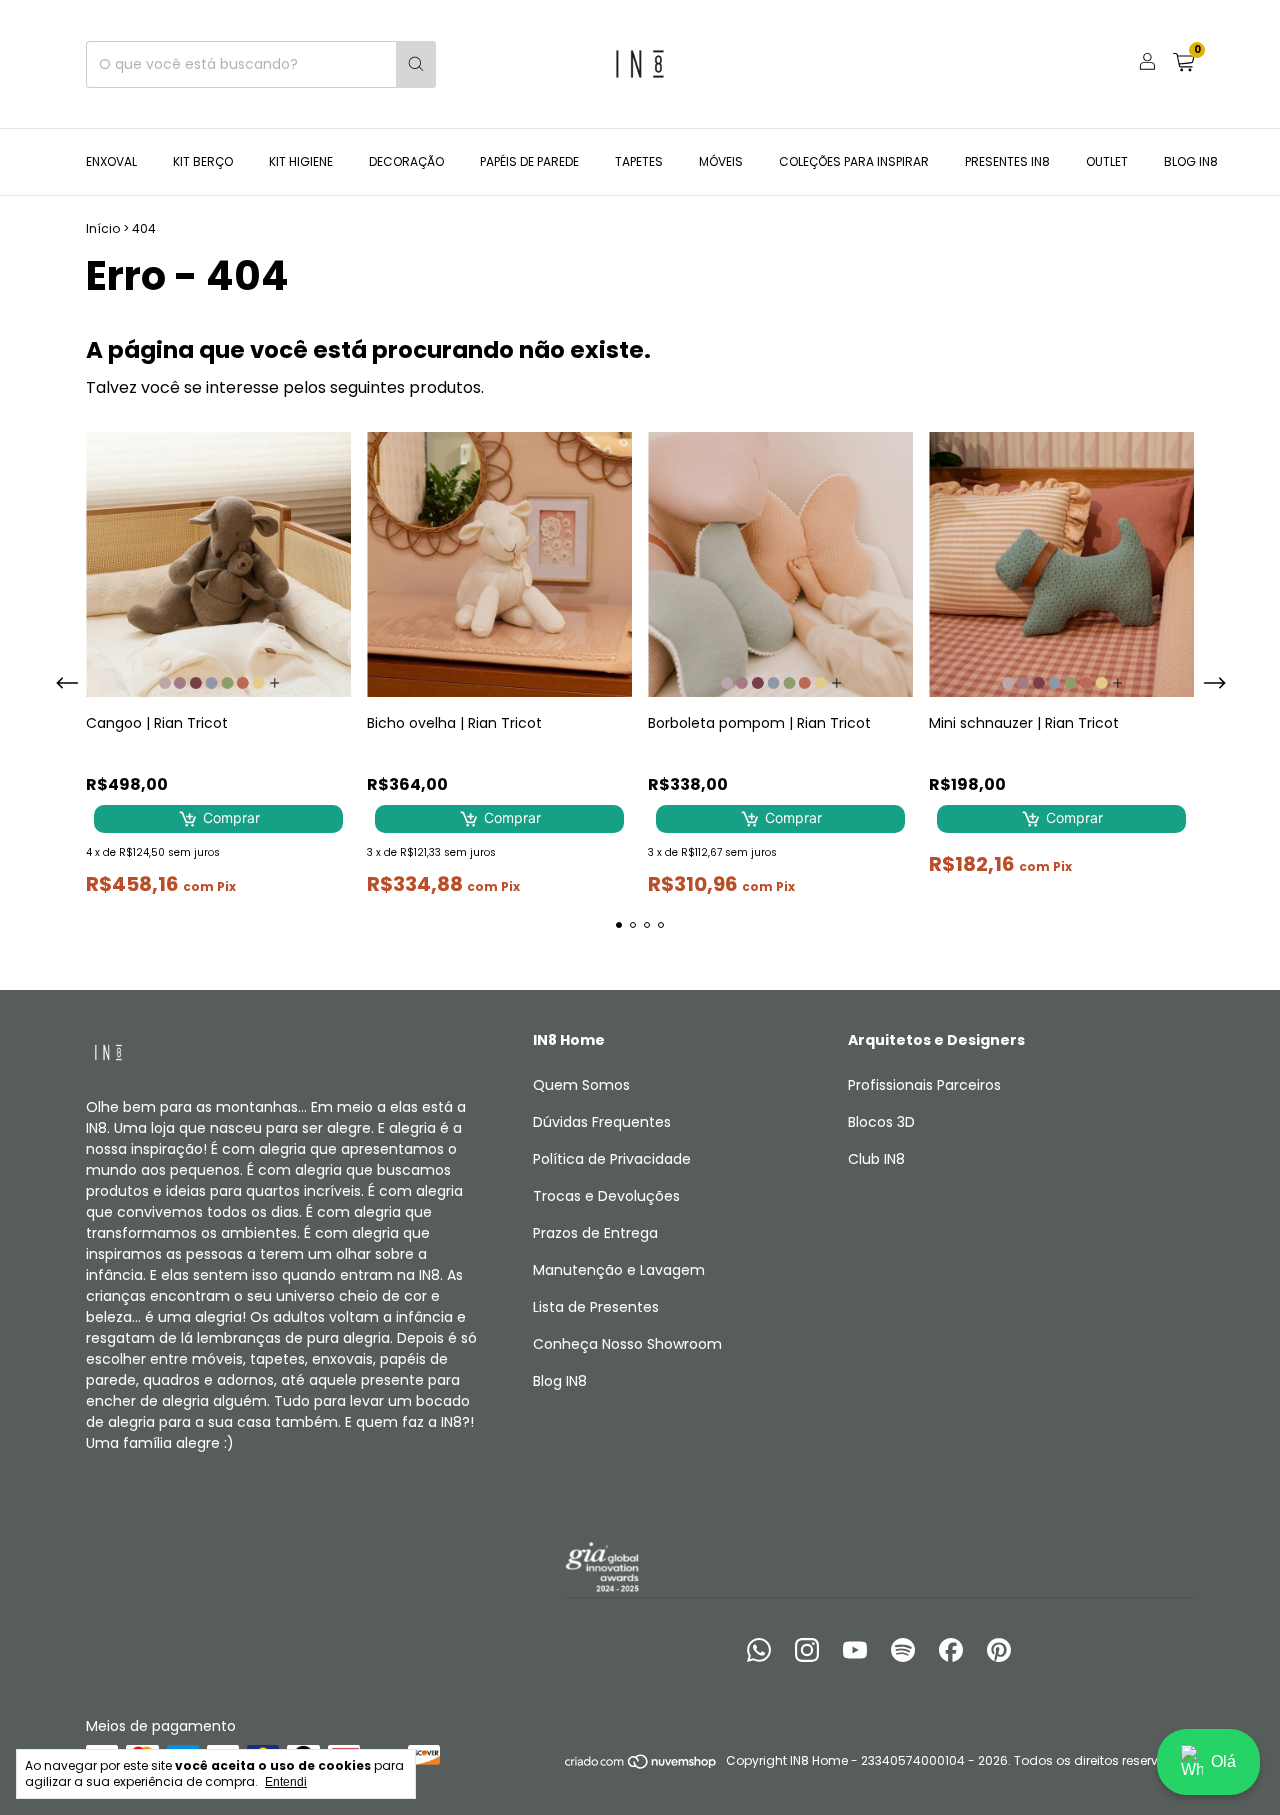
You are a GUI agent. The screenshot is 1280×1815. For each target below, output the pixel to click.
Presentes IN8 (1007, 161)
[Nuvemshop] (641, 1765)
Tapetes (639, 161)
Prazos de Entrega (595, 1233)
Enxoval (111, 161)
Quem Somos (581, 1085)
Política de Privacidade (612, 1159)
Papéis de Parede (529, 161)
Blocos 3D (881, 1122)
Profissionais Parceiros (924, 1085)
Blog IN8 (1191, 161)
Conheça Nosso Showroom (627, 1344)
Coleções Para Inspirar (854, 161)
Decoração (406, 161)
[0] (1183, 64)
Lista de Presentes (596, 1307)
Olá (1223, 1761)
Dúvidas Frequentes (602, 1122)
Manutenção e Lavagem (619, 1270)
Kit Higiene (301, 161)
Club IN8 (876, 1159)
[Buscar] (416, 64)
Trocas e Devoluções (606, 1196)
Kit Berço (203, 161)
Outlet (1107, 161)
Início (103, 228)
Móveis (721, 161)
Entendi (286, 1782)
